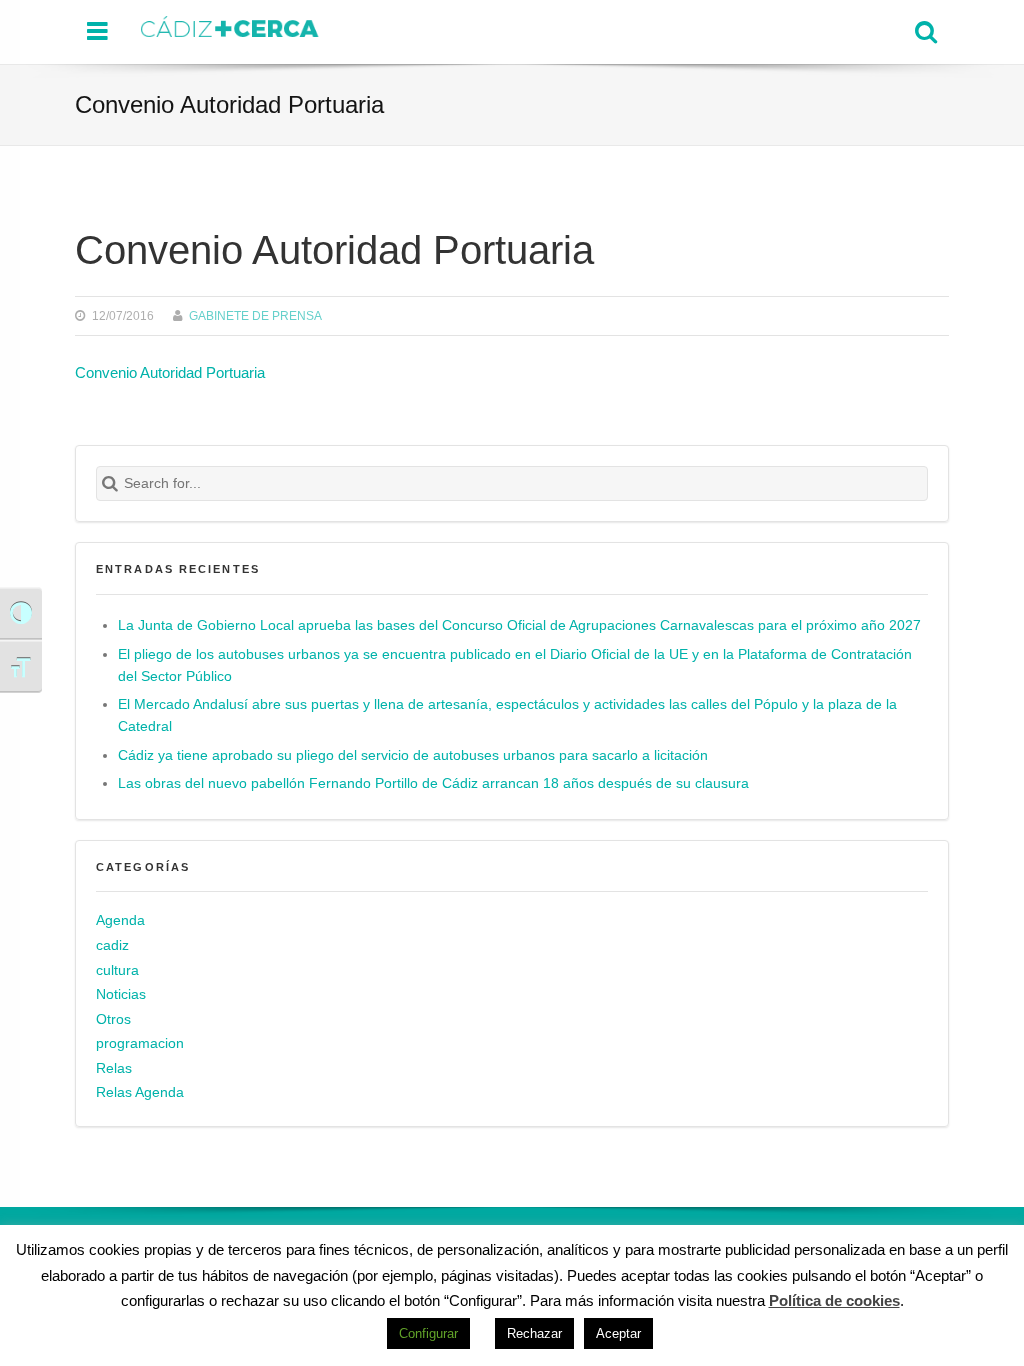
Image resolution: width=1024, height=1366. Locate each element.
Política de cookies (834, 1300)
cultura (117, 970)
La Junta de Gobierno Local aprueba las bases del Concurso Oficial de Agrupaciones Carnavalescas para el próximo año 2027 (519, 625)
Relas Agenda (140, 1092)
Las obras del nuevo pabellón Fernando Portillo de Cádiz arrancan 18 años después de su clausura (433, 783)
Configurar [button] (428, 1333)
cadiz (112, 945)
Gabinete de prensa (255, 315)
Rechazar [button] (534, 1333)
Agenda (120, 920)
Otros (113, 1019)
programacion (140, 1043)
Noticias (121, 994)
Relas (114, 1068)
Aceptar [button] (618, 1333)
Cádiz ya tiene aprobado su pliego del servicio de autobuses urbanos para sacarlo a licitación (413, 755)
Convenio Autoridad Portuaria (170, 372)
